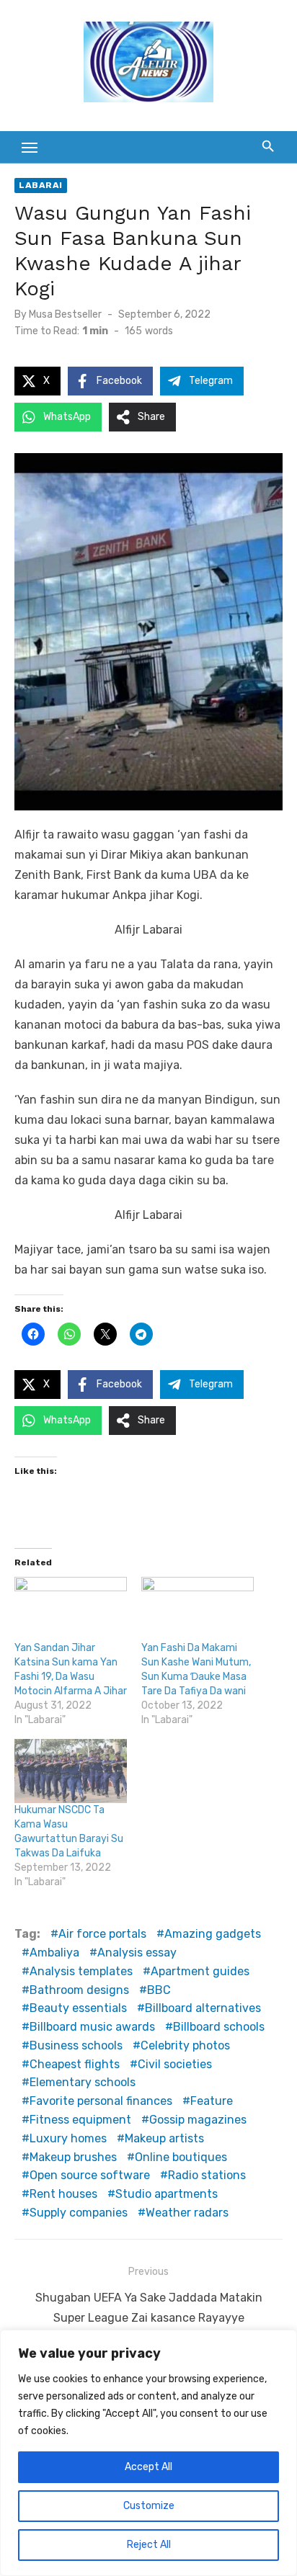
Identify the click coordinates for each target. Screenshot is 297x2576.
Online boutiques (181, 2157)
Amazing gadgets (213, 1934)
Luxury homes (68, 2138)
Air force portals (102, 1934)
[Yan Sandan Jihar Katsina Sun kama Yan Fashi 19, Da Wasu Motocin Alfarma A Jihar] (71, 1609)
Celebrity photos (185, 2045)
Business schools (76, 2045)
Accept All (148, 2467)
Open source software (90, 2175)
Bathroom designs (79, 1990)
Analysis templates (81, 1971)
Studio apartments (167, 2194)
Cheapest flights (75, 2064)
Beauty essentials (78, 2008)
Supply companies (79, 2213)
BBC (159, 1990)
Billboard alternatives (203, 2008)
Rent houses (63, 2194)
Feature (212, 2101)
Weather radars (187, 2213)
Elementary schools (83, 2082)
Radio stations (207, 2175)
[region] (148, 2453)
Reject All (149, 2545)
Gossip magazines (198, 2120)
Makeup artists (164, 2138)
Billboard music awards (92, 2027)
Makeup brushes (73, 2157)
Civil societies (175, 2064)
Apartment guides (200, 1971)
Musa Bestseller (65, 314)
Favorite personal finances (101, 2101)
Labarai (41, 185)
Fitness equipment (80, 2120)
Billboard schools (219, 2027)
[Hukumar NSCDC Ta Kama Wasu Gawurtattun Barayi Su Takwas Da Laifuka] (71, 1771)
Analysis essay (137, 1953)
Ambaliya (54, 1953)
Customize (149, 2506)
